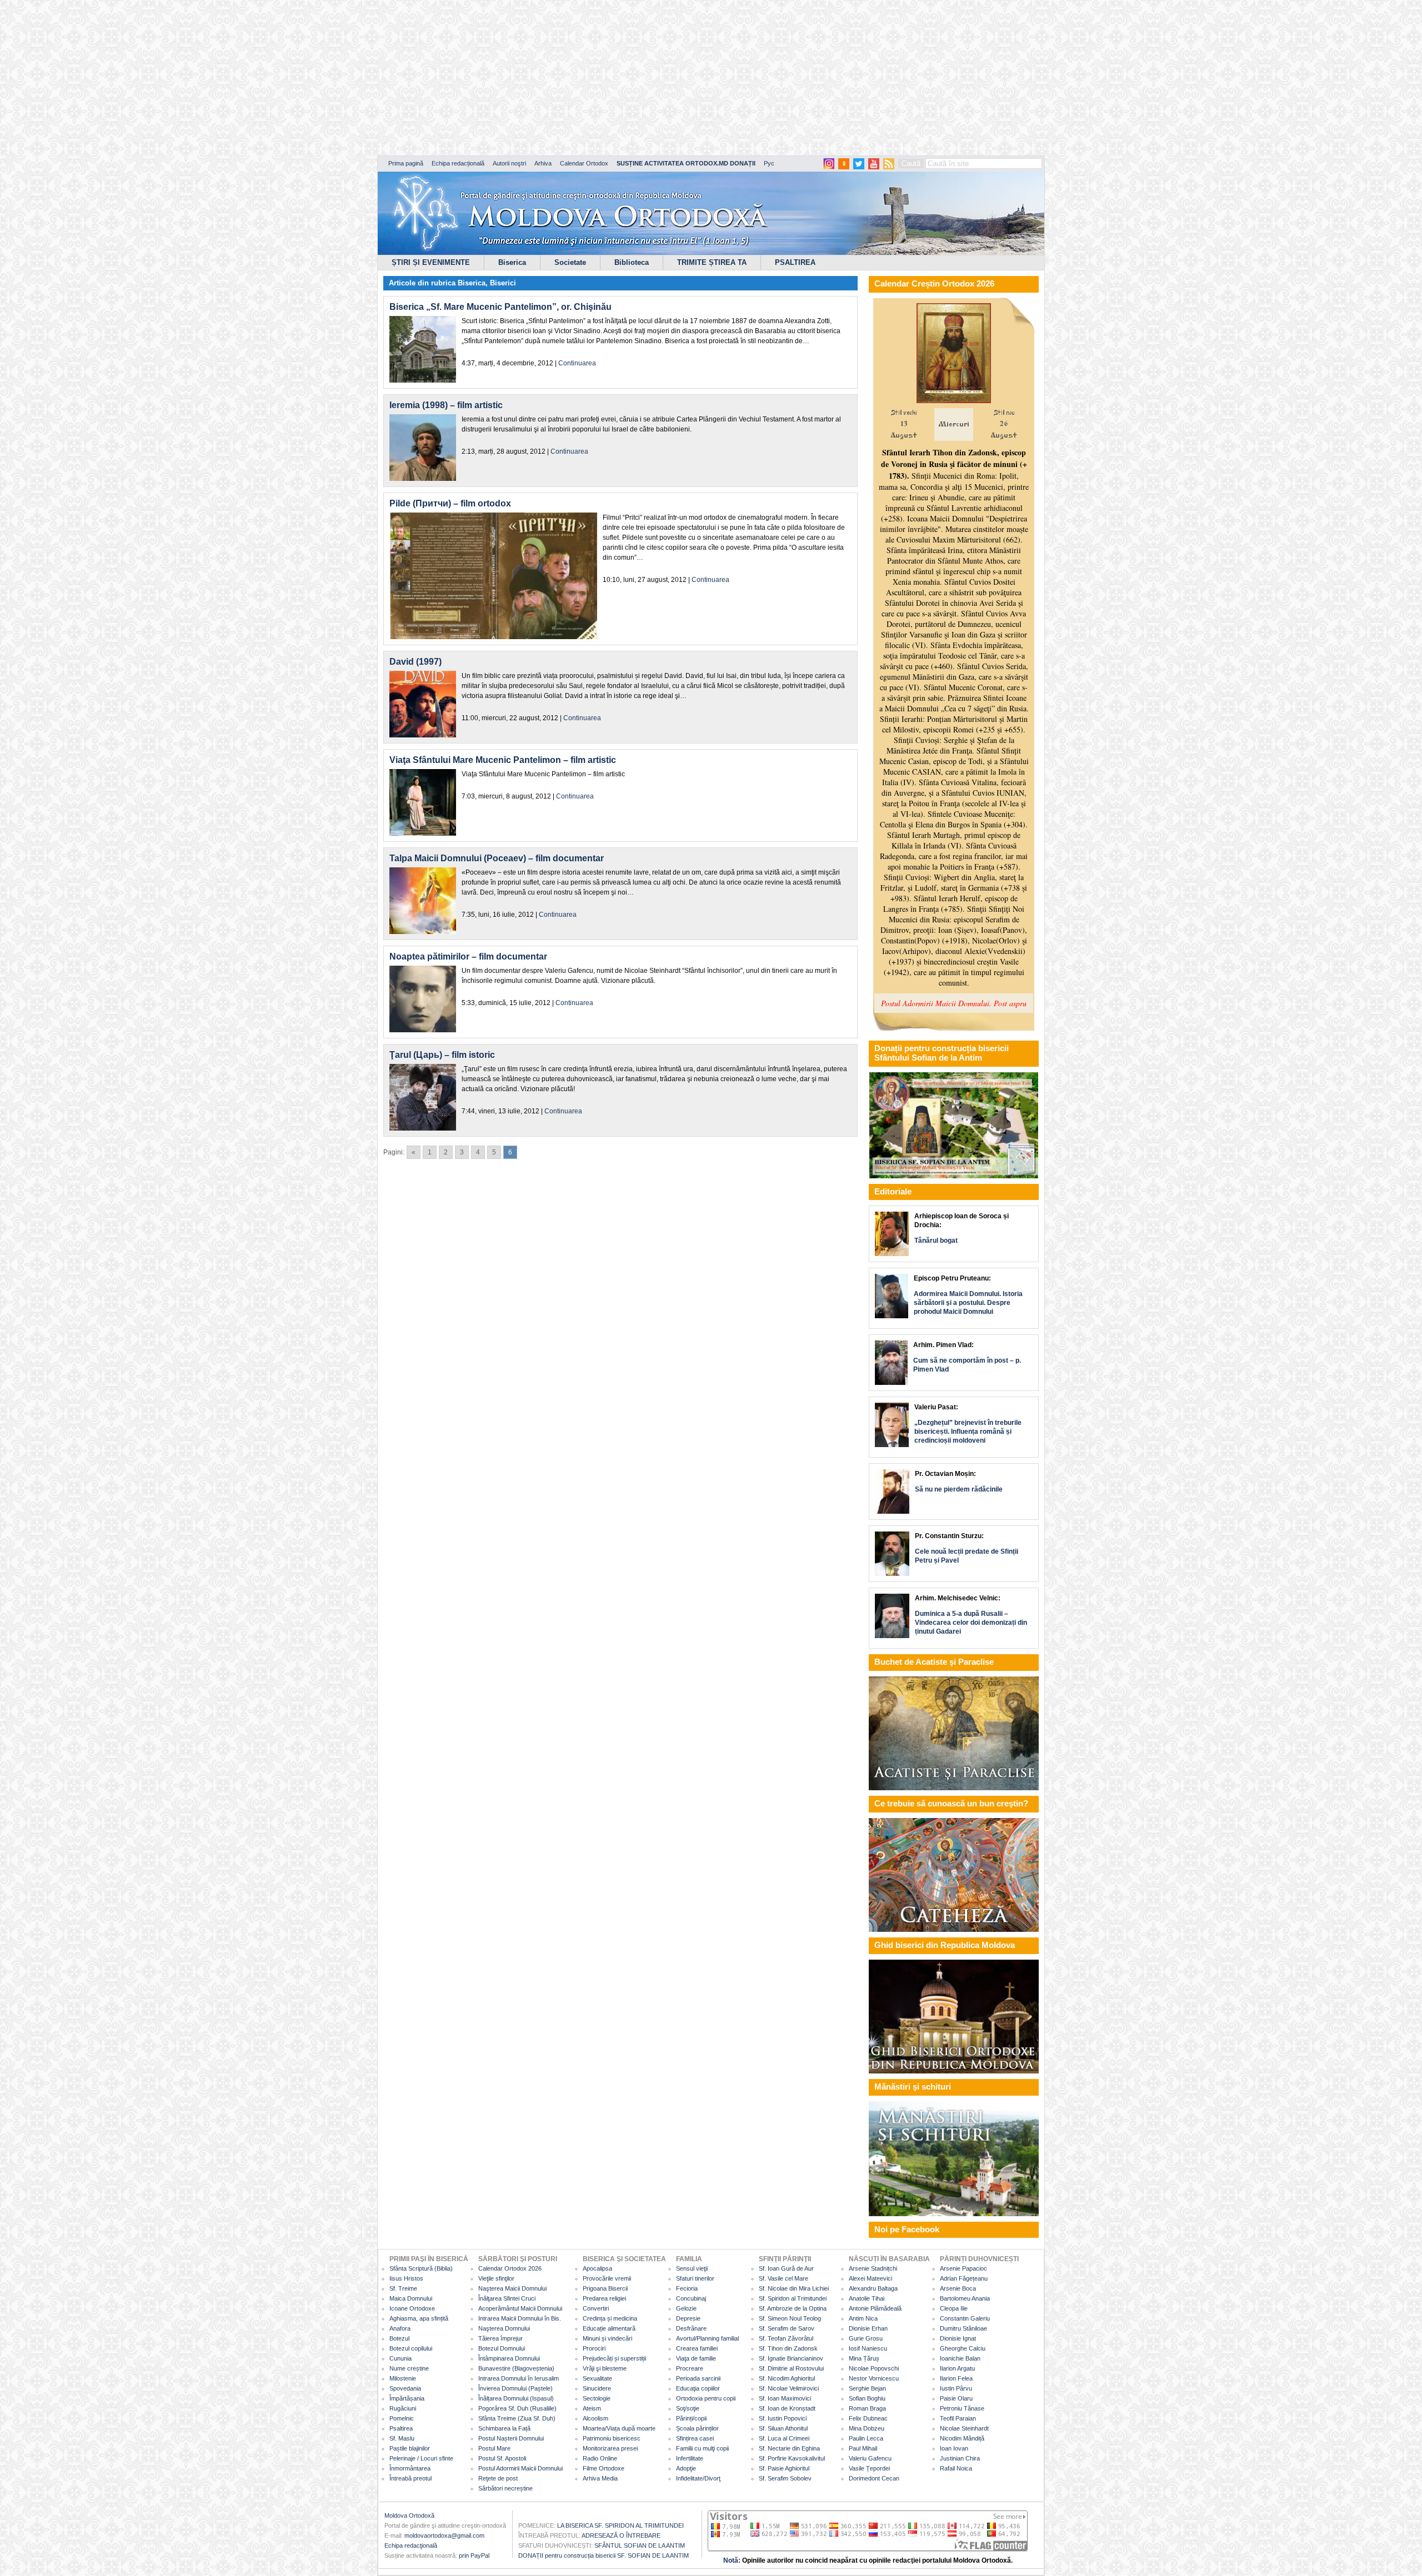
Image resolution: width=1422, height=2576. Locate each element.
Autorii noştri (509, 163)
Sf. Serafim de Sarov (787, 2328)
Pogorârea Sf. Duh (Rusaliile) (517, 2408)
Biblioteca (632, 262)
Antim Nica (863, 2318)
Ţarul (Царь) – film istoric (442, 1055)
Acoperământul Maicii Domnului (520, 2308)
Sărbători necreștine (505, 2488)
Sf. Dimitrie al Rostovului (791, 2368)
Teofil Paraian (958, 2418)
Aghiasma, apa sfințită (419, 2318)
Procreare (690, 2368)
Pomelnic (402, 2418)
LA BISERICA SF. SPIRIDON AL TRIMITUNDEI (620, 2525)
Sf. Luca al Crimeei (784, 2438)
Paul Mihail (863, 2448)
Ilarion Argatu (957, 2368)
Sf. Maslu (402, 2438)
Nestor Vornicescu (874, 2378)
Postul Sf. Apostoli (502, 2458)
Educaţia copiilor (698, 2388)
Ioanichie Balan (960, 2358)
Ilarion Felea (956, 2378)
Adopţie (686, 2468)
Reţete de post (498, 2478)
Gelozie (686, 2308)
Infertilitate (690, 2458)
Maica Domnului (411, 2298)
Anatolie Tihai (867, 2298)
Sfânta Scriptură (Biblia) (421, 2268)
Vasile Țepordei (869, 2468)
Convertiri (596, 2308)
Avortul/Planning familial (707, 2338)
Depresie (688, 2318)
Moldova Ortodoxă (409, 2515)
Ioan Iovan (954, 2448)
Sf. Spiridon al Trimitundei (793, 2298)
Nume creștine (409, 2368)
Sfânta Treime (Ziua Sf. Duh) (517, 2418)
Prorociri (594, 2348)
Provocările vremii (607, 2278)
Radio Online (600, 2458)
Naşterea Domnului (504, 2328)
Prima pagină (406, 163)
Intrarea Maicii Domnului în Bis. (520, 2318)
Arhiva (543, 163)
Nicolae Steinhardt (964, 2428)
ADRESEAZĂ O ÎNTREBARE (621, 2535)
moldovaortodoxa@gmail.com (444, 2535)
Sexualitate (597, 2378)
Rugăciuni (403, 2408)
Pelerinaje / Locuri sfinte (421, 2458)
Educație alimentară (609, 2328)
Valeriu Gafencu (870, 2458)
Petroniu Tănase (962, 2408)
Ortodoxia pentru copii (706, 2398)
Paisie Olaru (956, 2398)
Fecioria (687, 2288)
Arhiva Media (600, 2478)
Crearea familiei (697, 2348)
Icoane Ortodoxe (412, 2308)
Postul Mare (494, 2448)
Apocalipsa (597, 2268)
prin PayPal (474, 2555)
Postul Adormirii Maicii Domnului (520, 2468)
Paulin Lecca (866, 2438)
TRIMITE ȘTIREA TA (712, 262)
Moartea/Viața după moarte (619, 2428)
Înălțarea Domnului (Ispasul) (516, 2398)
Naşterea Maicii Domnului (512, 2288)
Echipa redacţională (411, 2545)
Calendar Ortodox (584, 163)
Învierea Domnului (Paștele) (515, 2388)
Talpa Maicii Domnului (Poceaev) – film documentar (497, 858)
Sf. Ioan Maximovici (785, 2398)
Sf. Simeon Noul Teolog (790, 2318)
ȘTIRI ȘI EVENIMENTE (431, 262)
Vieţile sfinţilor (496, 2278)
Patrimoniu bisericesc (612, 2438)
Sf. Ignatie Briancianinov (791, 2358)
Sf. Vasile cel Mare (783, 2278)
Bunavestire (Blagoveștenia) (516, 2368)
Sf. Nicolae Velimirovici (789, 2388)
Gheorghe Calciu (963, 2348)
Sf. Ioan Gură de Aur (786, 2268)
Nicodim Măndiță (962, 2438)
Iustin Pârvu (956, 2388)
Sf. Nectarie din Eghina (789, 2448)
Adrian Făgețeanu (964, 2278)
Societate (570, 262)
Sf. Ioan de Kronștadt (787, 2408)
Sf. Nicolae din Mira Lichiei (794, 2288)
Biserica (512, 262)
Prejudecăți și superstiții (614, 2358)
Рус (769, 163)
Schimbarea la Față (504, 2428)
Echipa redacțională (458, 163)
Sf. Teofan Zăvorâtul (786, 2338)
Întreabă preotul (410, 2478)
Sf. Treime (403, 2288)
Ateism (592, 2408)
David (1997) (415, 662)
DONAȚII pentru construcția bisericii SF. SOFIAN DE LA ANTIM (604, 2555)
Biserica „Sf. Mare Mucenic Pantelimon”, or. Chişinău (500, 307)
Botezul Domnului (502, 2348)
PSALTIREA (795, 262)
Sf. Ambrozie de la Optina (793, 2308)
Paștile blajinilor (410, 2448)
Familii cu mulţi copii (702, 2448)
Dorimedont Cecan (874, 2478)
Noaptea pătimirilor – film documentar (468, 956)
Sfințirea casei (695, 2438)
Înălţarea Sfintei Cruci (507, 2298)
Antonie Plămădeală (875, 2308)
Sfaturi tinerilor (695, 2278)
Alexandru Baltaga (873, 2288)
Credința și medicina (610, 2318)
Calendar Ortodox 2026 (510, 2268)
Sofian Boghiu (867, 2398)
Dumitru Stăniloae (963, 2328)
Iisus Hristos (406, 2278)
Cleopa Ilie (954, 2308)
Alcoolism (595, 2418)
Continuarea (577, 363)
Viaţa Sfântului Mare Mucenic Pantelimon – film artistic (503, 760)
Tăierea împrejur (500, 2338)
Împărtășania (407, 2398)
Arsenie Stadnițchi (873, 2268)
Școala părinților (697, 2428)
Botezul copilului (411, 2348)
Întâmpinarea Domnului (509, 2358)
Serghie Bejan (867, 2388)
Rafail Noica (956, 2468)
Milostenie (403, 2378)
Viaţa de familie (696, 2358)
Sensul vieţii (692, 2268)
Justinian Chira (960, 2458)
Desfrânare (691, 2328)
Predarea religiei (604, 2298)
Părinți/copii (691, 2418)
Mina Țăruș (864, 2358)
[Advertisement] (339, 78)
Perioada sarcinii (698, 2378)
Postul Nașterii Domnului (511, 2438)
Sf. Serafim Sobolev (785, 2478)
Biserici (503, 283)
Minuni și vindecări (607, 2338)
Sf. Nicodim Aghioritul (787, 2378)
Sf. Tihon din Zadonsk (788, 2348)
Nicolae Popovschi (874, 2368)
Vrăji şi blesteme (605, 2368)
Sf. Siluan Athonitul (783, 2428)
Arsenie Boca (958, 2288)
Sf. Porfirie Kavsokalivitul (792, 2458)
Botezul (399, 2338)
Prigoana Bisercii (605, 2288)
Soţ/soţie (688, 2408)
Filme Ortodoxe (604, 2468)
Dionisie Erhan (868, 2328)
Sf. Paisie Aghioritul (784, 2468)
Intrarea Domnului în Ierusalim (519, 2378)
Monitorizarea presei (610, 2448)
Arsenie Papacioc (963, 2268)
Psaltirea (401, 2428)
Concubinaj (691, 2298)
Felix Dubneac (868, 2418)
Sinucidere (597, 2388)
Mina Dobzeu (867, 2428)
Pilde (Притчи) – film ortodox (450, 503)
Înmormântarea (410, 2468)
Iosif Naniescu (868, 2348)
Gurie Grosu (866, 2338)
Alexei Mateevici (870, 2278)
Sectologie (597, 2398)
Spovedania (405, 2388)
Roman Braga (867, 2408)
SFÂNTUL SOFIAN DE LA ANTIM (640, 2545)
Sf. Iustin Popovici (783, 2418)
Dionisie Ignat (958, 2338)
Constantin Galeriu (965, 2318)
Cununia (400, 2358)
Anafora (400, 2328)
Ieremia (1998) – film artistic (446, 405)
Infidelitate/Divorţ (698, 2478)
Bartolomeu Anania (965, 2298)
